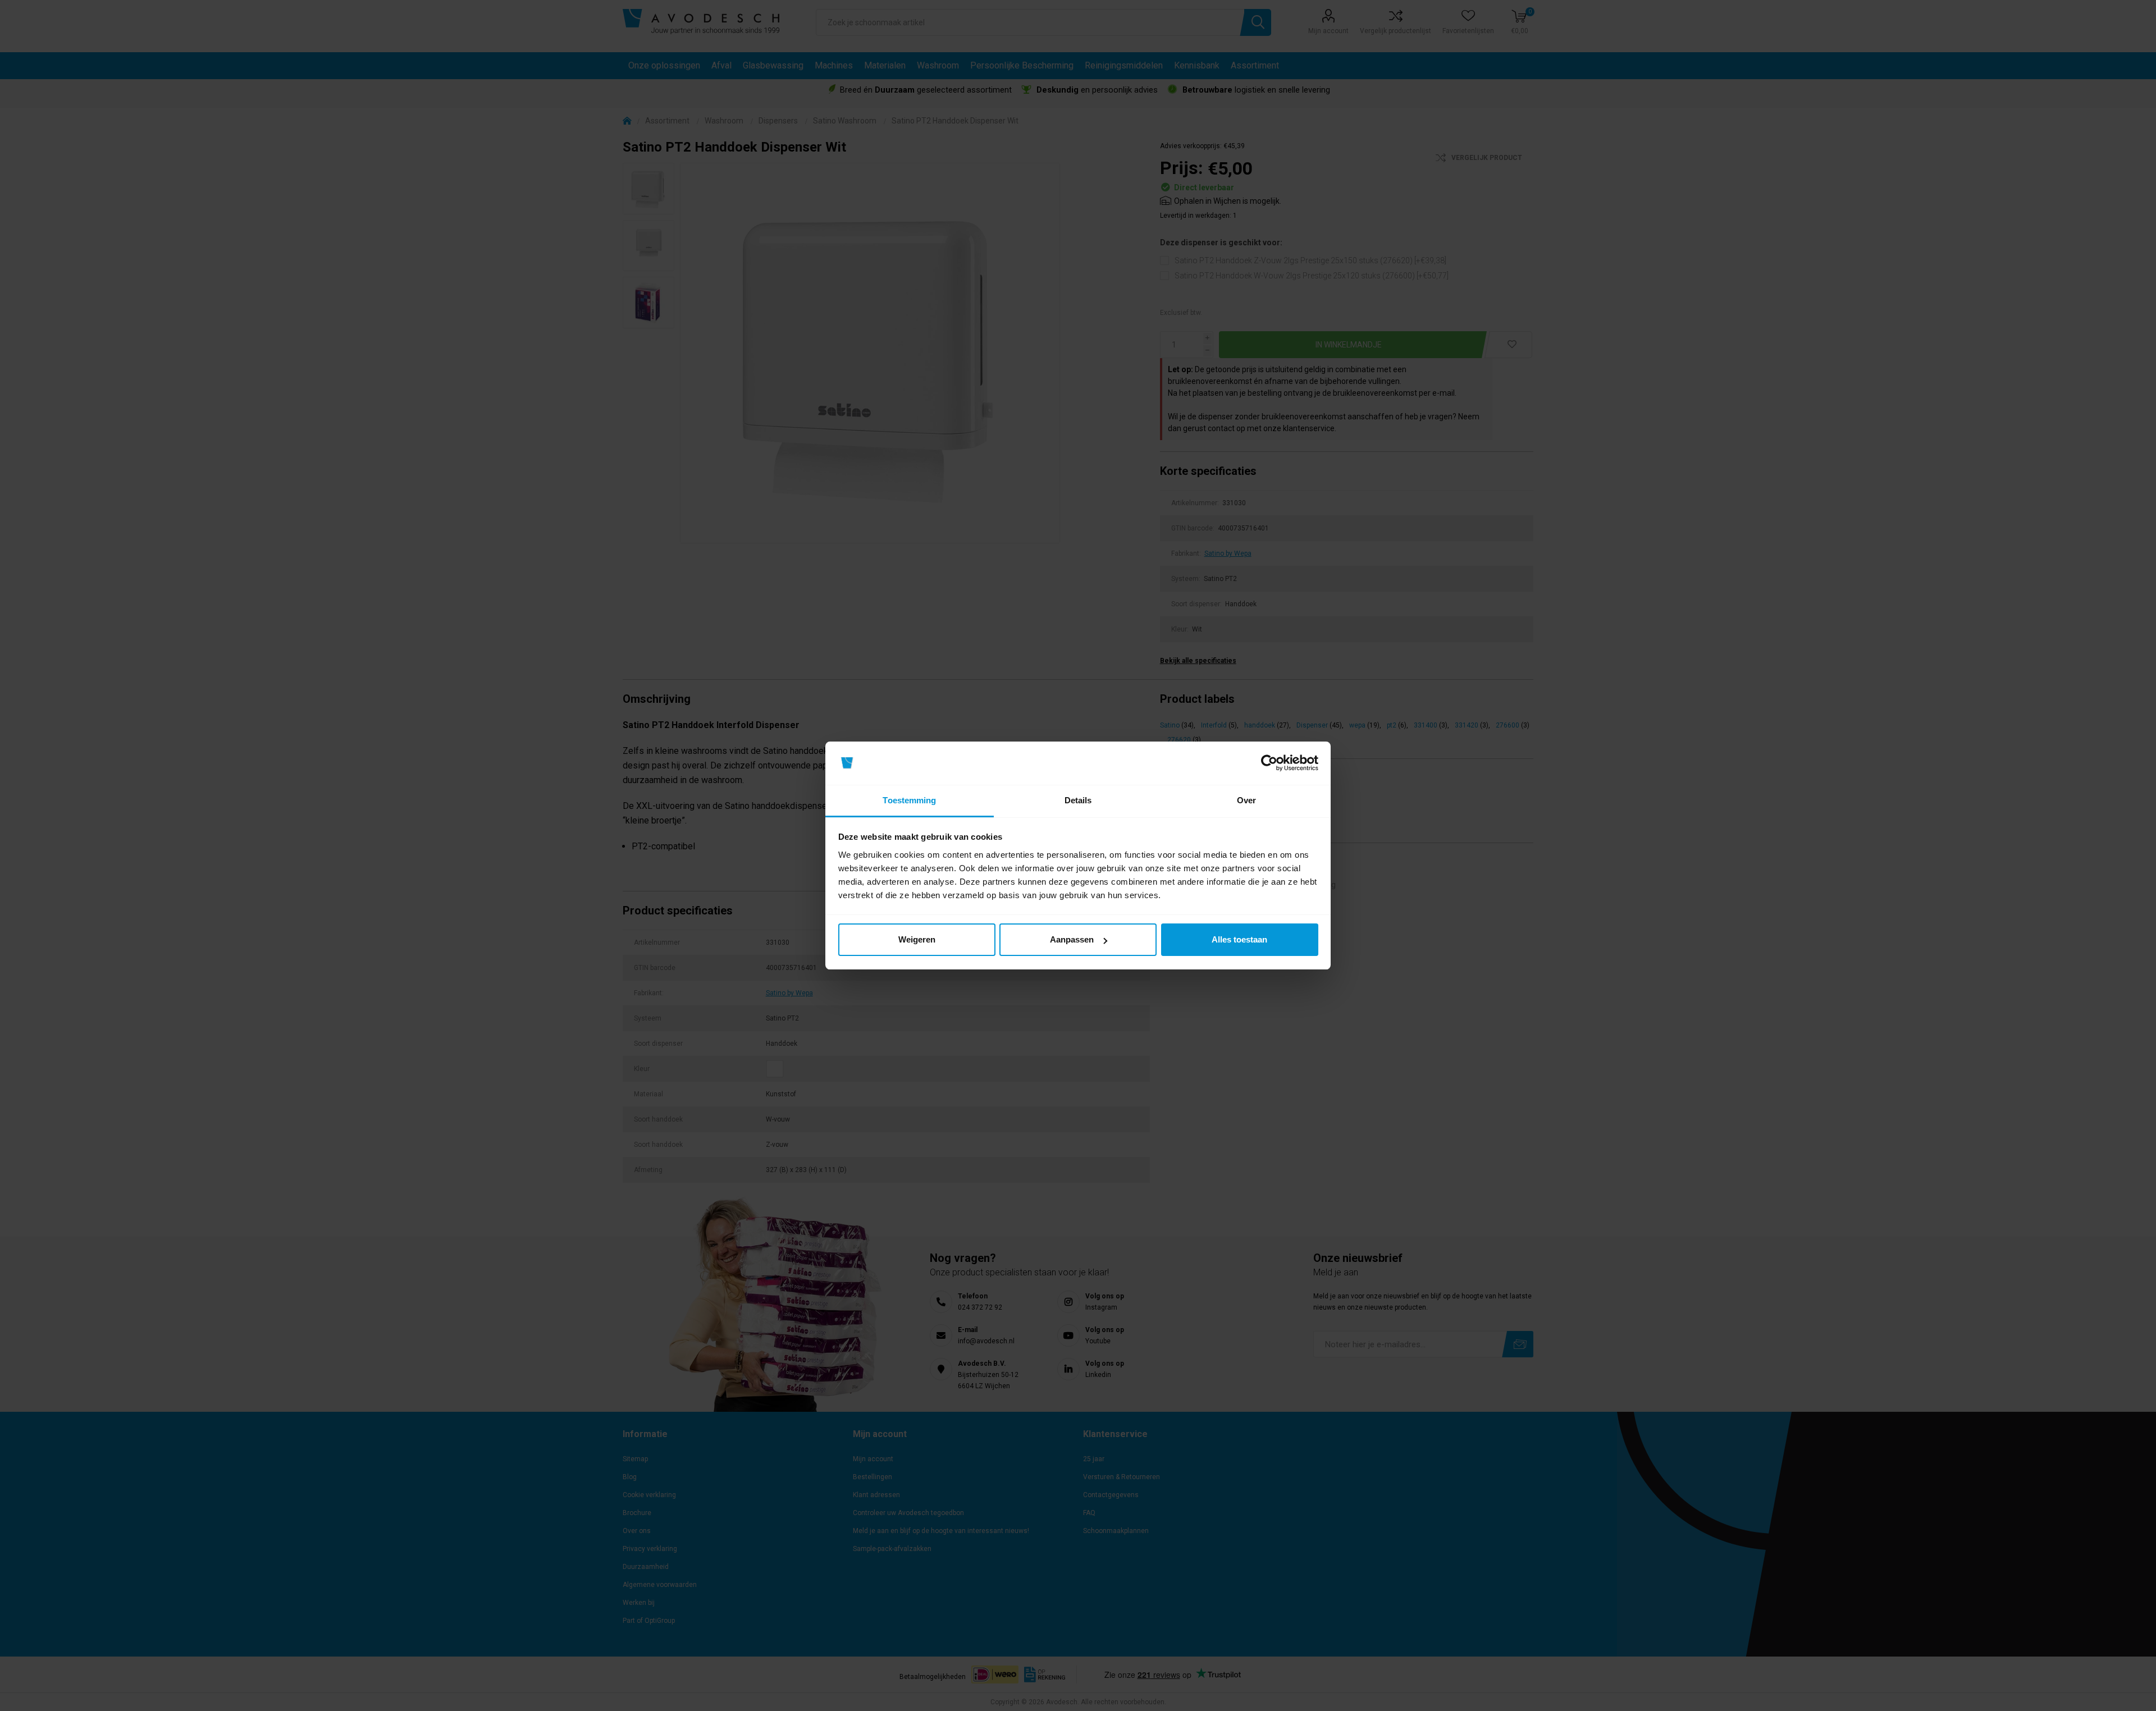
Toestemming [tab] (909, 800)
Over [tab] (1246, 800)
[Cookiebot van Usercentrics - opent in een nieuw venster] (1269, 763)
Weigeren (917, 939)
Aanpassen (1072, 939)
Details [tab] (1078, 800)
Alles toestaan (1239, 939)
